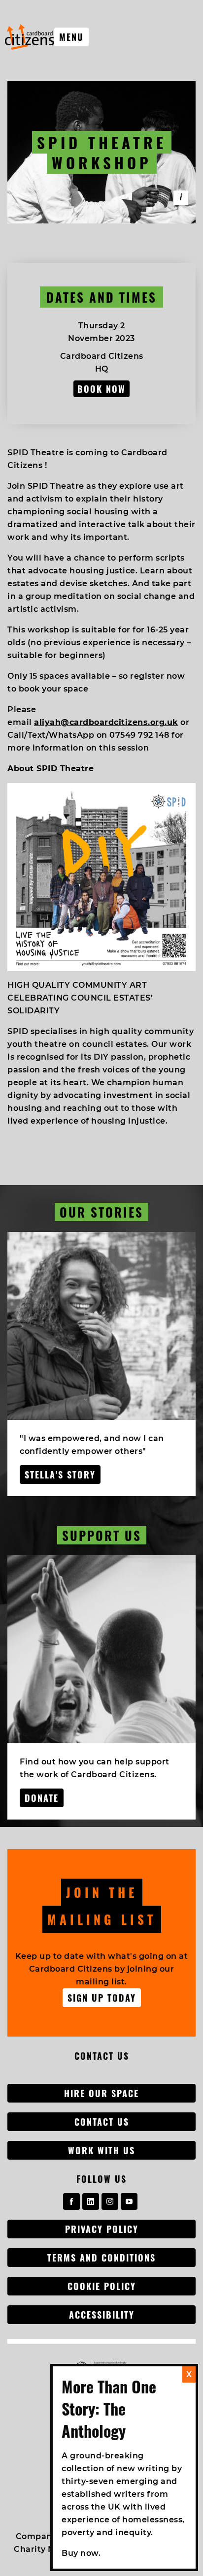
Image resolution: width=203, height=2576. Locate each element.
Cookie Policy (102, 2286)
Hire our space (101, 2093)
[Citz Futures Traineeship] (181, 198)
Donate (42, 1798)
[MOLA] (30, 37)
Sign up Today (102, 1998)
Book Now (101, 389)
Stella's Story (60, 1475)
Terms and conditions (101, 2258)
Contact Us (102, 2122)
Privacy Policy (102, 2229)
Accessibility (102, 2315)
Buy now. (81, 2553)
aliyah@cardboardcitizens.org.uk (106, 722)
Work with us (101, 2150)
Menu (71, 37)
